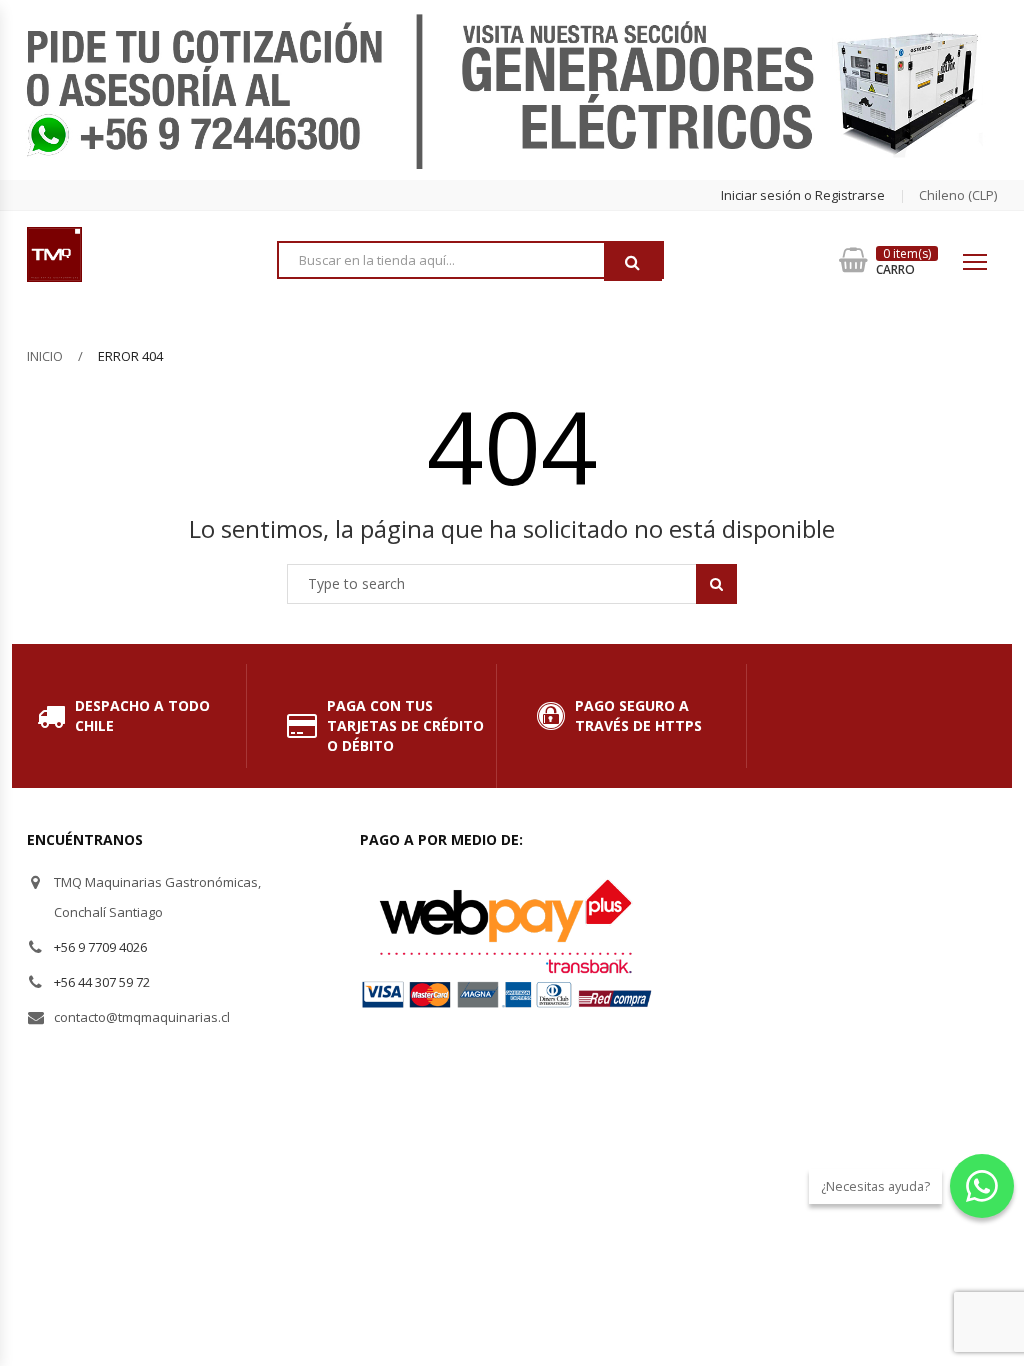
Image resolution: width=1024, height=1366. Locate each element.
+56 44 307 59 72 (102, 982)
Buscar (633, 262)
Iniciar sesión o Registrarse (803, 195)
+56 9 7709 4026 (100, 947)
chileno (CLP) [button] (958, 195)
